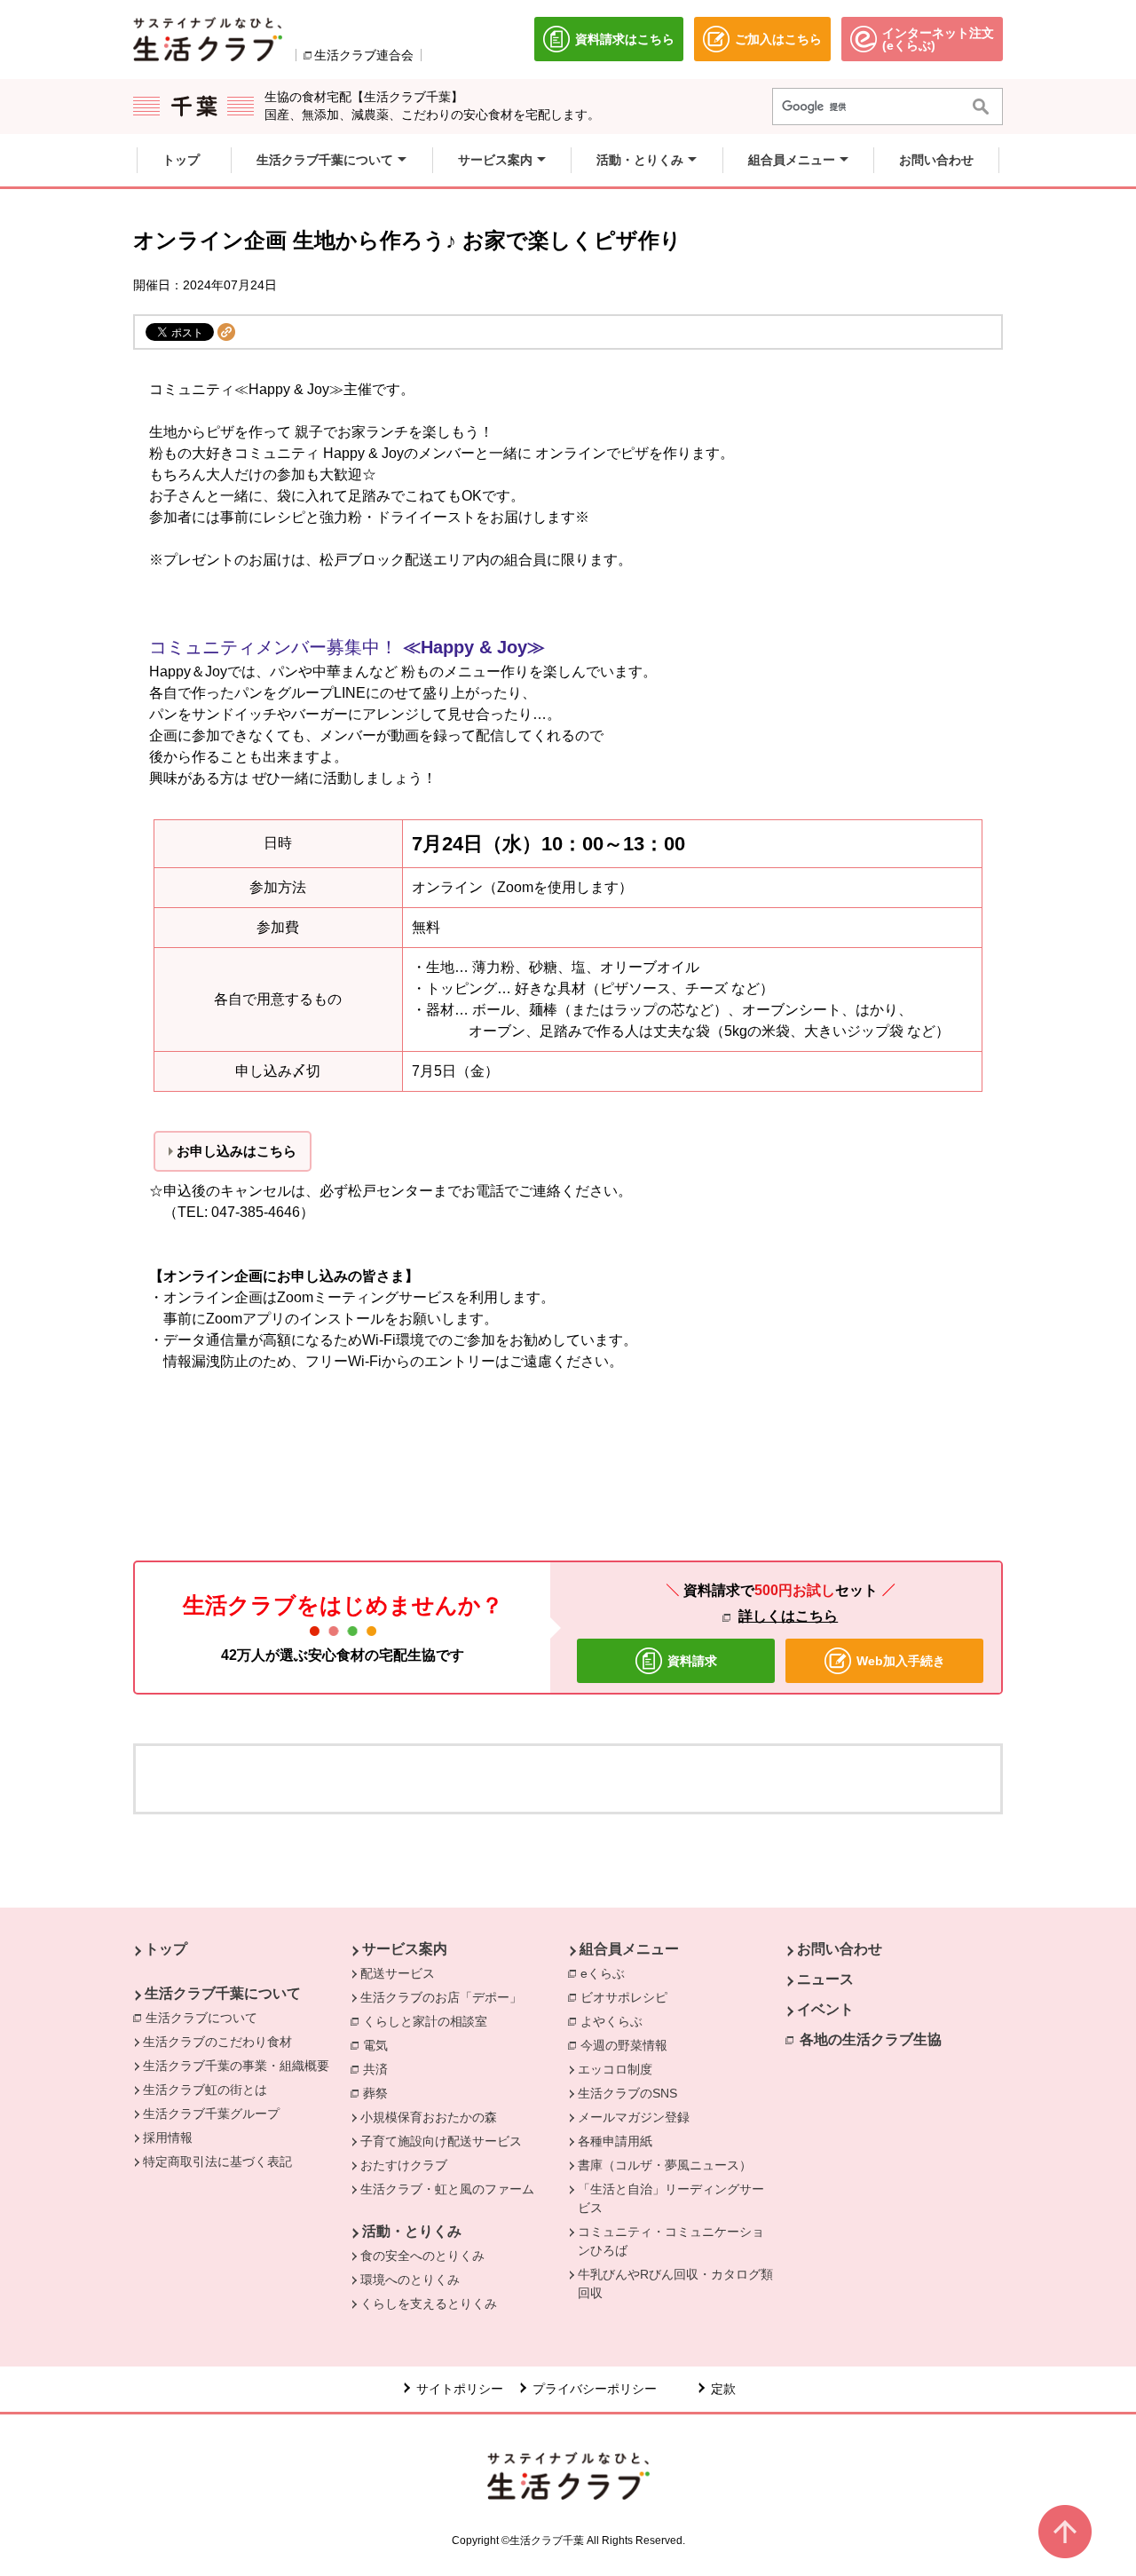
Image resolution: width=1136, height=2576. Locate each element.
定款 (723, 2389)
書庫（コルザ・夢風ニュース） (665, 2165)
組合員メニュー (629, 1949)
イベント (825, 2009)
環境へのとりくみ (410, 2280)
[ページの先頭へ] (1065, 2532)
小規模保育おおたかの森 (429, 2117)
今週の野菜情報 (628, 2045)
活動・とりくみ (412, 2231)
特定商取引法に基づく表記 (217, 2161)
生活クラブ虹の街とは (205, 2090)
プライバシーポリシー (595, 2389)
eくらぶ (607, 1973)
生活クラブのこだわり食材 (217, 2042)
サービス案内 (405, 1949)
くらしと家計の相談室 (430, 2021)
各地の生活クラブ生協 (871, 2039)
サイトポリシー (460, 2389)
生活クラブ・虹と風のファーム (447, 2189)
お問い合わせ (840, 1949)
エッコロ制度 (615, 2069)
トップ (166, 1949)
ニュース (825, 1979)
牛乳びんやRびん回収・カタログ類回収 (675, 2284)
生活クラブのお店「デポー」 (441, 1997)
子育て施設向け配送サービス (441, 2141)
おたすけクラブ (404, 2165)
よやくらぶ (616, 2021)
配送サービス (398, 1973)
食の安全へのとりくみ (422, 2256)
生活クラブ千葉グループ (211, 2114)
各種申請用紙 (615, 2141)
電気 (380, 2045)
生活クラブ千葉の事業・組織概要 (236, 2066)
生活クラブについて (206, 2018)
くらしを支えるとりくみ (429, 2303)
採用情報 (168, 2137)
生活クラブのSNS (627, 2093)
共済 (380, 2069)
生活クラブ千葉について (223, 1993)
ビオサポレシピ (628, 1997)
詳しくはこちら (788, 1616)
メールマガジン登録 (634, 2117)
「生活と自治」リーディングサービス (671, 2198)
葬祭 (380, 2093)
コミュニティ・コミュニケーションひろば (671, 2241)
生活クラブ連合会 (364, 55)
